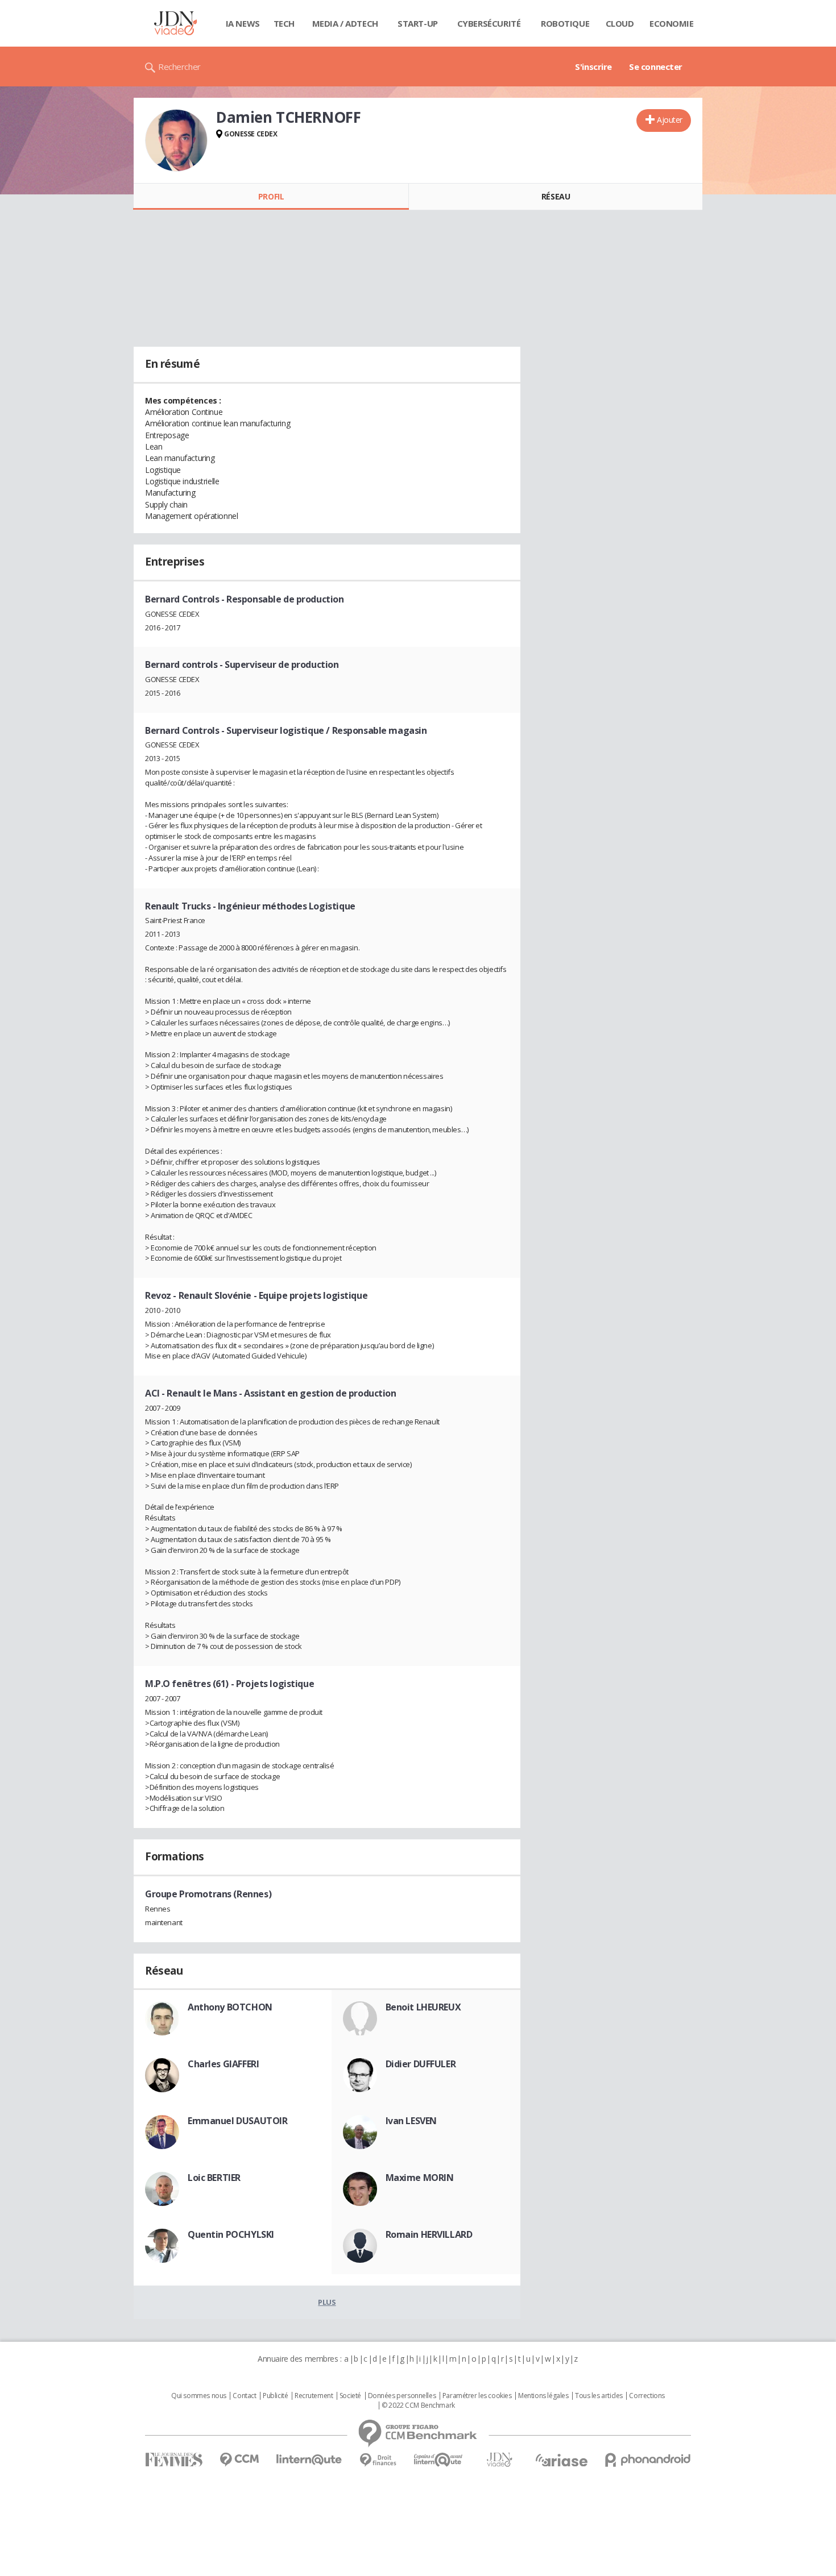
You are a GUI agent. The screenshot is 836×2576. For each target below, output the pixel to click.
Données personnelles (402, 2396)
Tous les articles (599, 2396)
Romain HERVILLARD (429, 2234)
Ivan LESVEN (411, 2121)
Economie (672, 23)
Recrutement (314, 2396)
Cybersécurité (489, 23)
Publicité (275, 2396)
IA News (243, 23)
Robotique (565, 23)
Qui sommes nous (199, 2396)
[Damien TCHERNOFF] (176, 140)
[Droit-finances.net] (378, 2460)
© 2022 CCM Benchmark (418, 2405)
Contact (244, 2396)
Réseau (556, 196)
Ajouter (670, 120)
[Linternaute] (309, 2460)
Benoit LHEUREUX (423, 2007)
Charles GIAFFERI (223, 2064)
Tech (284, 23)
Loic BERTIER (214, 2178)
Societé (350, 2396)
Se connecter (656, 67)
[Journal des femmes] (174, 2460)
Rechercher (179, 67)
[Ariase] (561, 2460)
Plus (327, 2302)
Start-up (418, 23)
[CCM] (239, 2460)
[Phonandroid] (648, 2460)
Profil (271, 196)
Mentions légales (543, 2396)
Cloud (620, 23)
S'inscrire (593, 67)
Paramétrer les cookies (477, 2396)
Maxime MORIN (420, 2178)
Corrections (647, 2396)
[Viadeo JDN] (499, 2460)
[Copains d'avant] (439, 2460)
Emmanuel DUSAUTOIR (237, 2121)
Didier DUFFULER (421, 2064)
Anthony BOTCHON (230, 2007)
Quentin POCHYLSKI (231, 2234)
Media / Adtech (345, 23)
